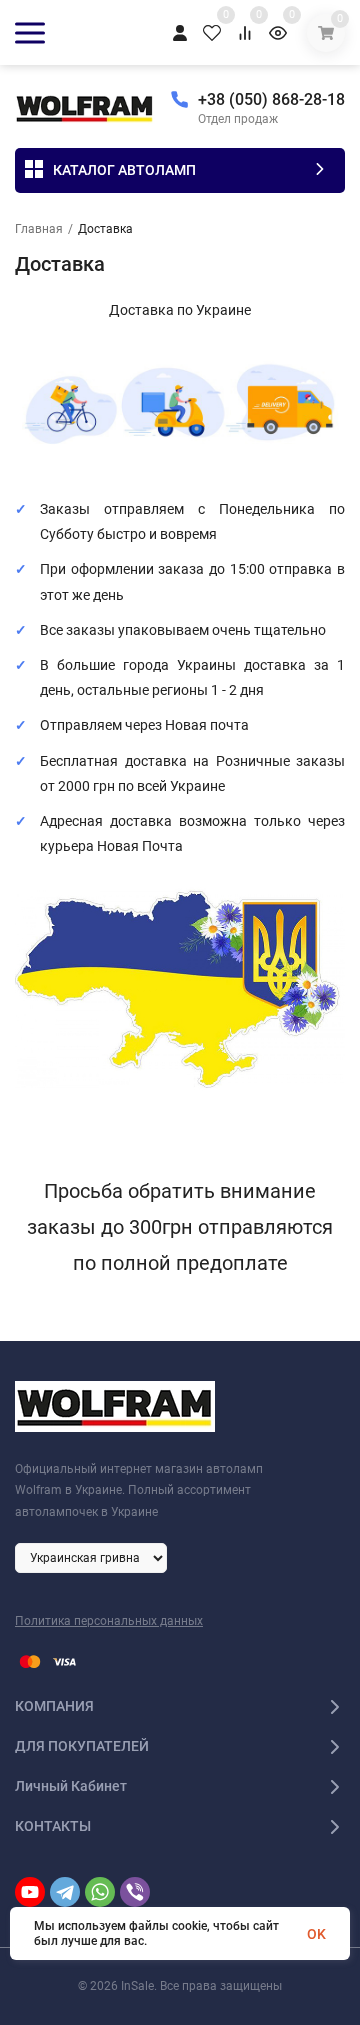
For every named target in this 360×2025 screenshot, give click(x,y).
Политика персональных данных (109, 1621)
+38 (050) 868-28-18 (271, 99)
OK (316, 1934)
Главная (39, 229)
